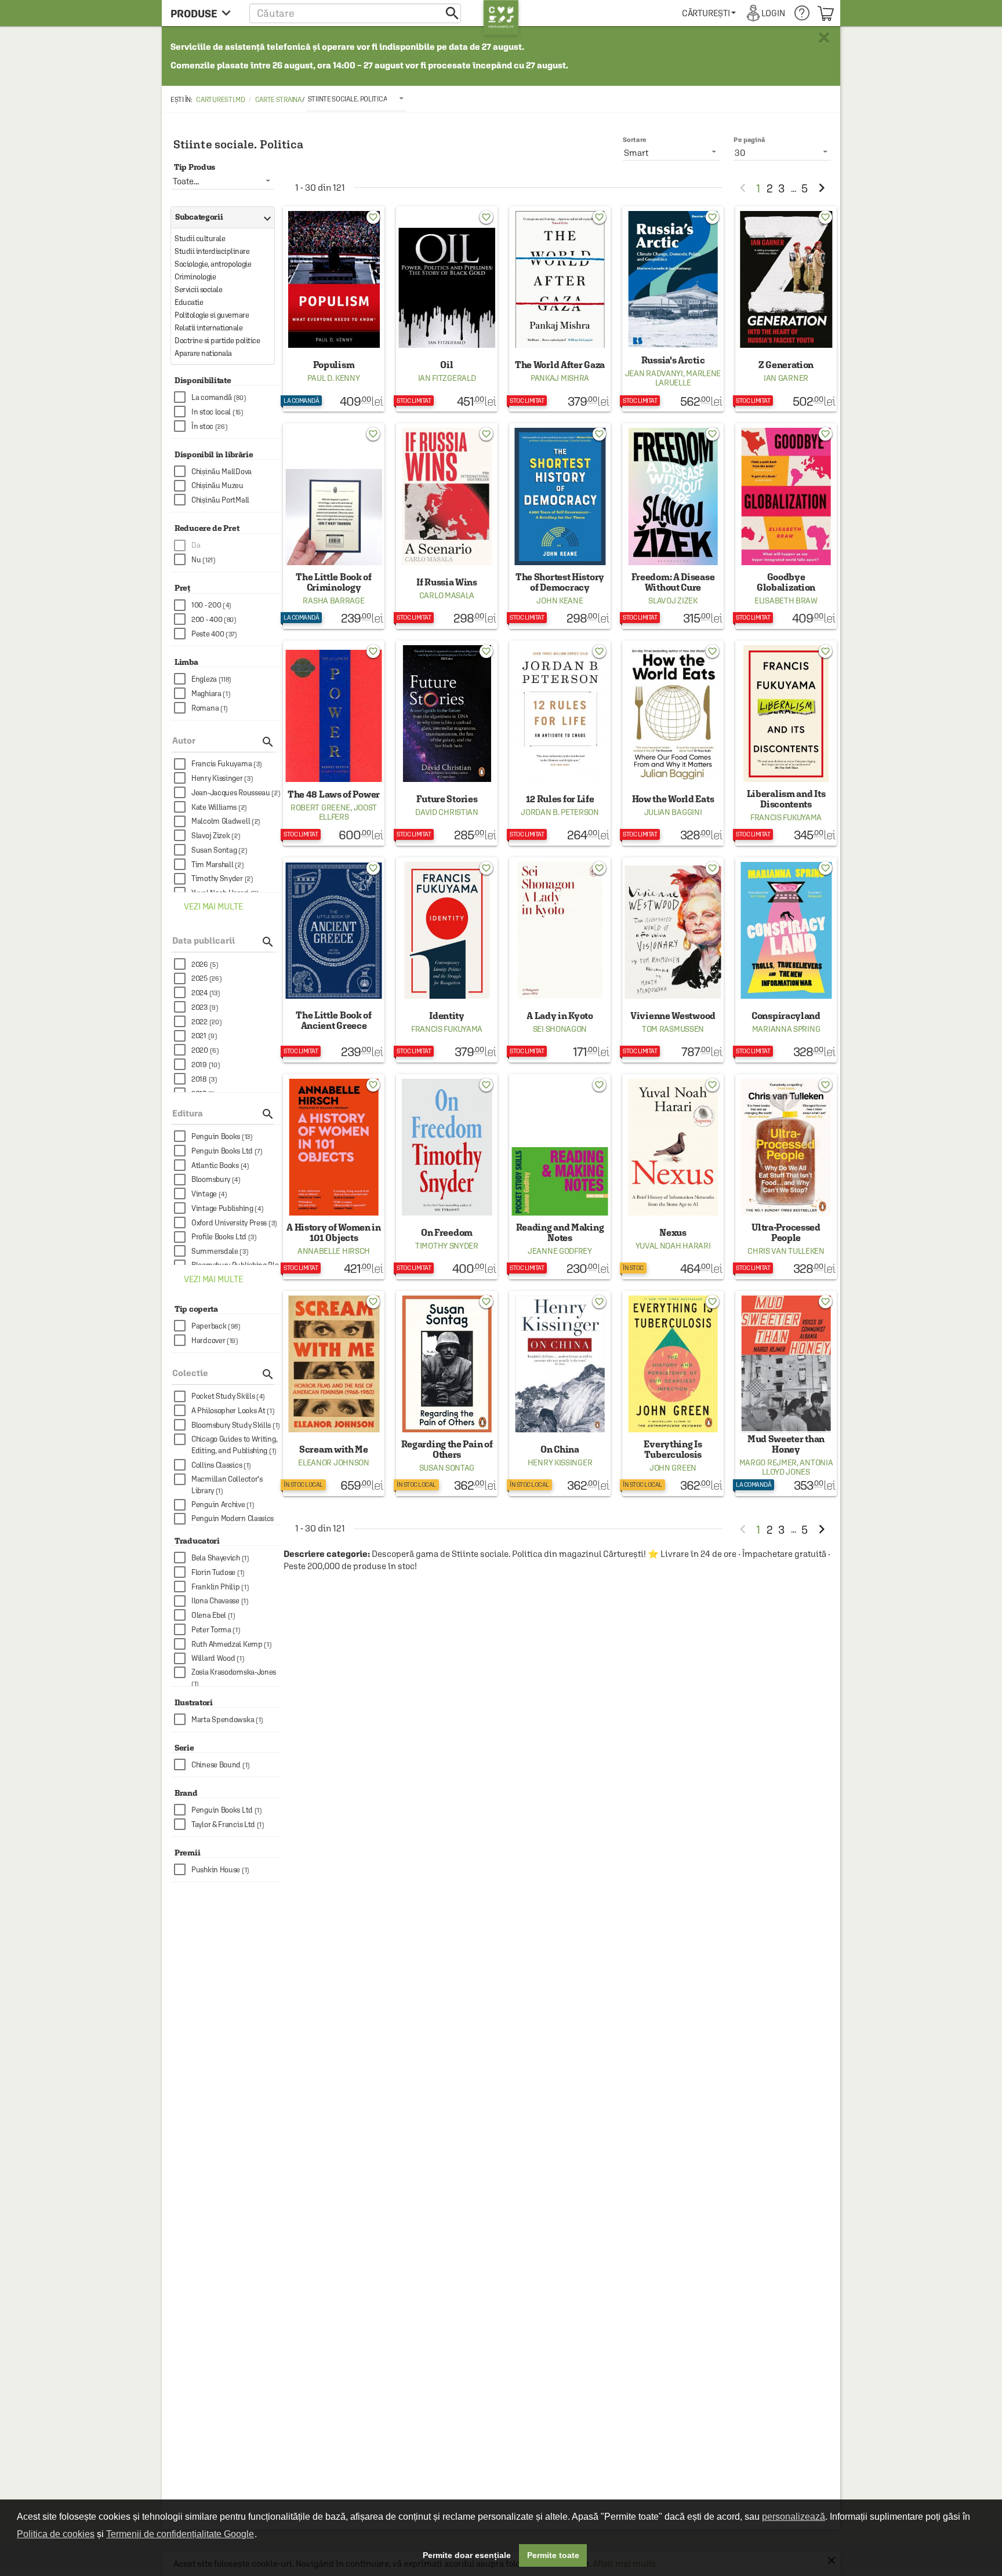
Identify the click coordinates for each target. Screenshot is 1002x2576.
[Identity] (447, 960)
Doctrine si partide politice (217, 341)
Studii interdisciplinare (212, 251)
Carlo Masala (447, 595)
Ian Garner (786, 378)
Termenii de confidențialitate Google (180, 2534)
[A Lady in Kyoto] (560, 960)
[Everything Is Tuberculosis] (673, 1393)
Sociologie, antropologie (213, 264)
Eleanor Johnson (334, 1462)
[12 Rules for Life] (560, 743)
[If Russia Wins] (447, 526)
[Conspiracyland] (786, 960)
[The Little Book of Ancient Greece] (334, 960)
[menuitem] (709, 13)
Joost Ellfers (348, 812)
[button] (355, 13)
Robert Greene (320, 807)
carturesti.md (220, 100)
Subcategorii (220, 217)
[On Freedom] (447, 1177)
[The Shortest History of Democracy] (560, 526)
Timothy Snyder (447, 1246)
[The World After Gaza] (560, 309)
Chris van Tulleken (786, 1251)
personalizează (794, 2517)
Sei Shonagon (560, 1029)
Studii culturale (200, 239)
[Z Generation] (786, 309)
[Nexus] (673, 1177)
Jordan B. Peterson (560, 812)
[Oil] (447, 309)
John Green (673, 1468)
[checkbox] (227, 397)
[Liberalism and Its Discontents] (786, 743)
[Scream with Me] (334, 1393)
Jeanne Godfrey (560, 1251)
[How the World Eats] (673, 743)
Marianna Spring (786, 1029)
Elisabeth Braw (786, 601)
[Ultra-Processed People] (786, 1177)
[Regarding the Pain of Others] (447, 1393)
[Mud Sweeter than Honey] (786, 1393)
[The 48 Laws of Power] (334, 743)
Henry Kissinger (560, 1462)
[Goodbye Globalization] (786, 526)
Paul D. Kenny (333, 378)
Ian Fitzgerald (447, 378)
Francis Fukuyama (786, 817)
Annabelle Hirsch (334, 1251)
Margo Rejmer (768, 1462)
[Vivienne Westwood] (673, 960)
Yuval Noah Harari (673, 1246)
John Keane (560, 601)
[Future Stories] (447, 743)
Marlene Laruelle (688, 378)
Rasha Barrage (333, 601)
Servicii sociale (198, 290)
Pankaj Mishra (560, 378)
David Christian (447, 812)
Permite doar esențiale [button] (467, 2555)
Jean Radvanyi (654, 373)
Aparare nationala (203, 353)
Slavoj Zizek (673, 601)
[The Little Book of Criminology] (334, 526)
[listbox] (357, 99)
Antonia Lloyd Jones (797, 1467)
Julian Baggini (673, 812)
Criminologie (195, 277)
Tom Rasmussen (673, 1029)
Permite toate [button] (553, 2555)
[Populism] (334, 309)
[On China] (560, 1393)
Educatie (189, 302)
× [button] (824, 38)
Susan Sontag (447, 1468)
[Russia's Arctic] (673, 309)
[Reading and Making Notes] (560, 1177)
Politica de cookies (56, 2534)
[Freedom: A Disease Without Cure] (673, 526)
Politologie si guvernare (212, 315)
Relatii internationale (208, 328)
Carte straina (278, 100)
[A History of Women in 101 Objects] (334, 1177)
